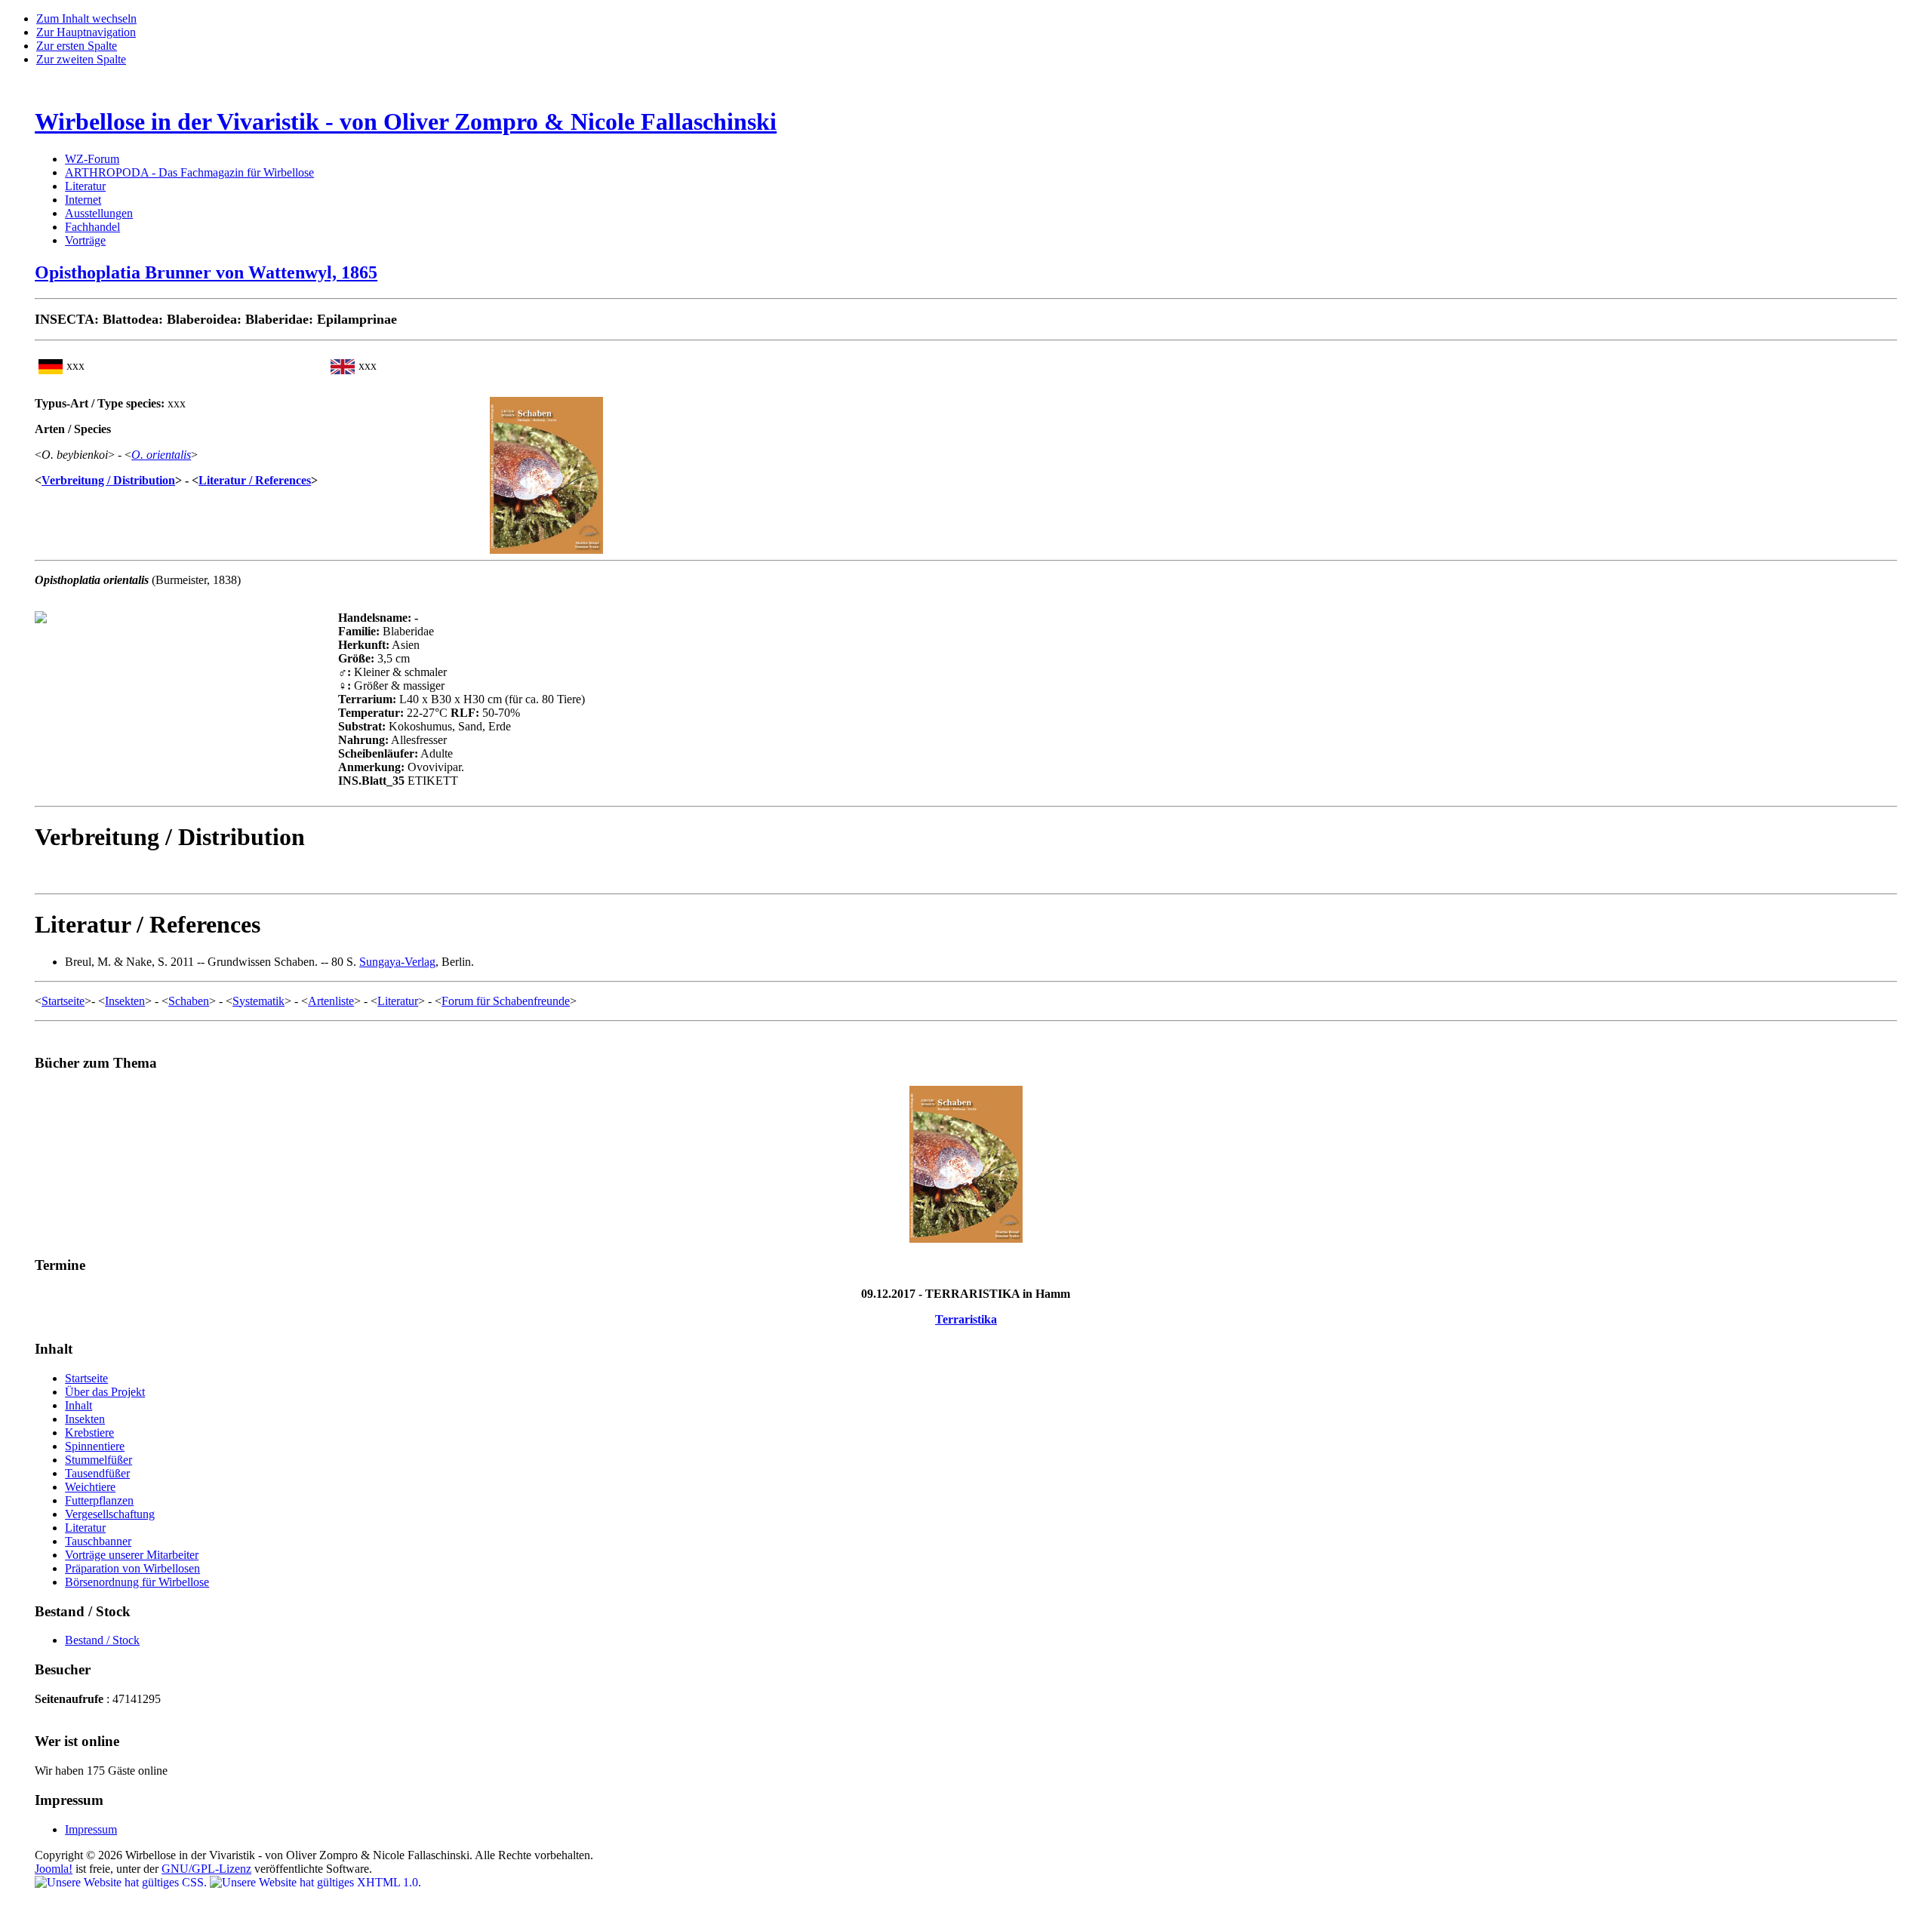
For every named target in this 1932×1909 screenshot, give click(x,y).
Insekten (125, 1001)
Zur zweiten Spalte (81, 59)
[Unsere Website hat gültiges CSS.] (122, 1882)
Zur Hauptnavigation (86, 32)
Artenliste (331, 1001)
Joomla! (54, 1869)
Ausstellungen (99, 213)
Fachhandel (92, 227)
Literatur (85, 186)
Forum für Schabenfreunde (506, 1001)
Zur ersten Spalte (77, 46)
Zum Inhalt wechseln (86, 18)
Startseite (63, 1001)
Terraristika (966, 1319)
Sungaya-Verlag (397, 962)
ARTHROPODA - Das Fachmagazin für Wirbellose (189, 172)
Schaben (189, 1001)
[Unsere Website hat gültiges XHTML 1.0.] (315, 1882)
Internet (83, 200)
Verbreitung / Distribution (108, 480)
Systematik (258, 1001)
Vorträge (85, 240)
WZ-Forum (92, 159)
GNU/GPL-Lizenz (206, 1869)
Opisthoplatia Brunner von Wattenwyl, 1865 (206, 272)
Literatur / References (255, 480)
